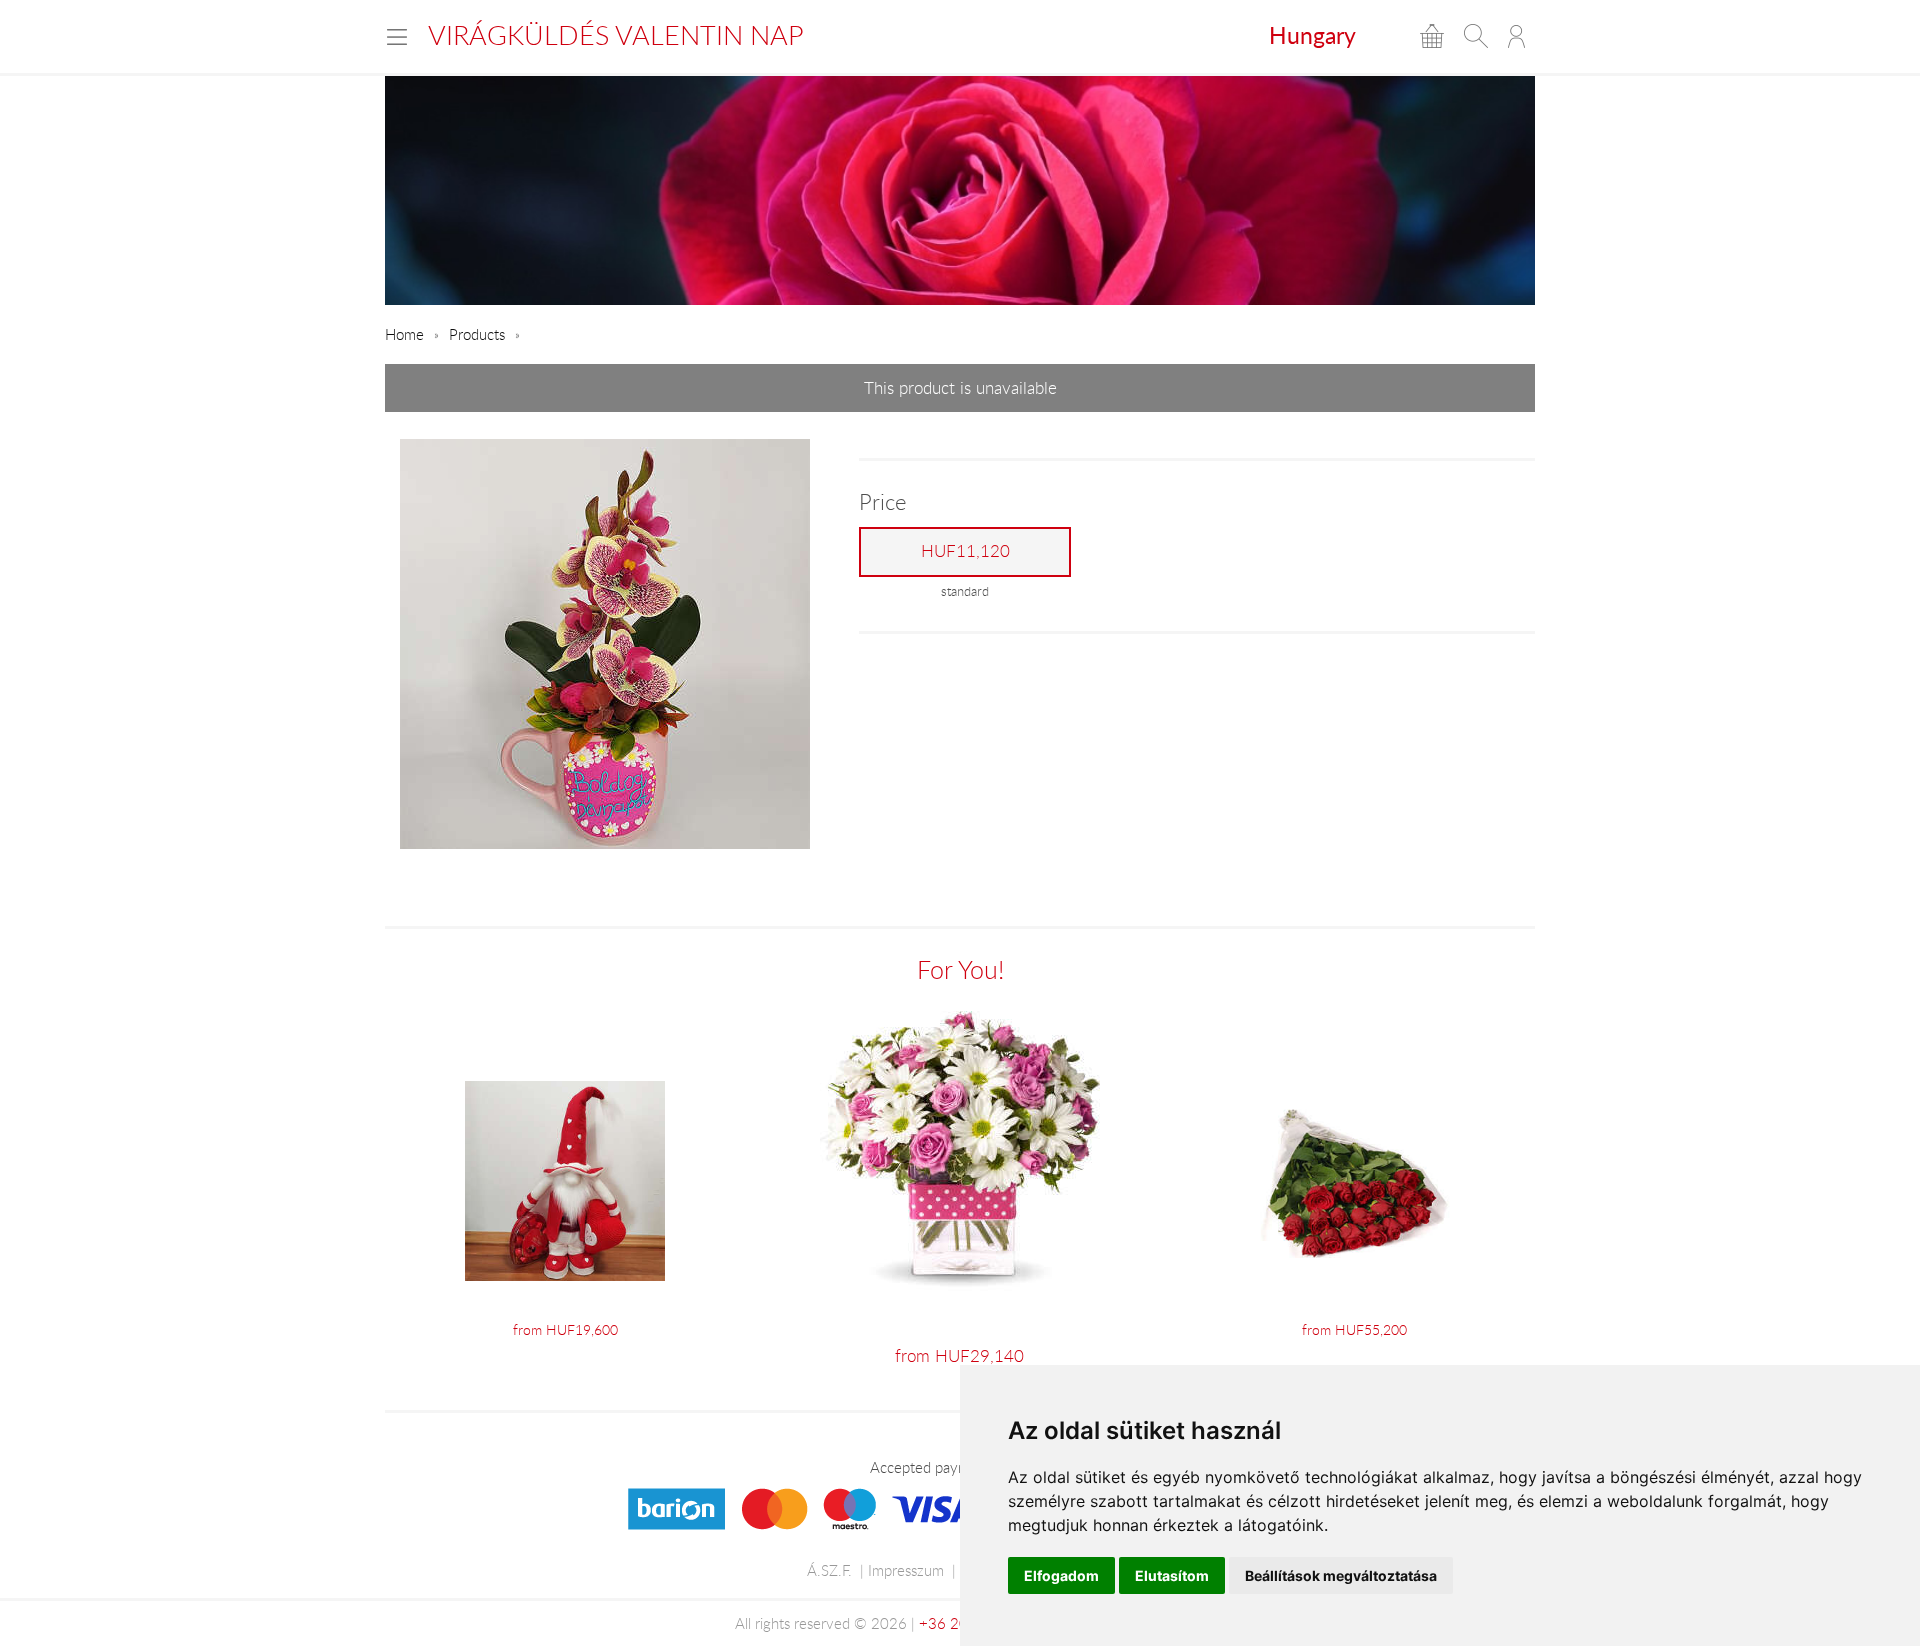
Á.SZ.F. (829, 1570)
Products (477, 334)
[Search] (1476, 36)
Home (404, 334)
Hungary (1312, 35)
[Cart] (1432, 36)
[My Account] (1516, 36)
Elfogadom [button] (1061, 1575)
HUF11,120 (965, 551)
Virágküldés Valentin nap (616, 35)
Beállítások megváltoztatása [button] (1341, 1575)
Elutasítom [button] (1172, 1575)
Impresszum (906, 1570)
